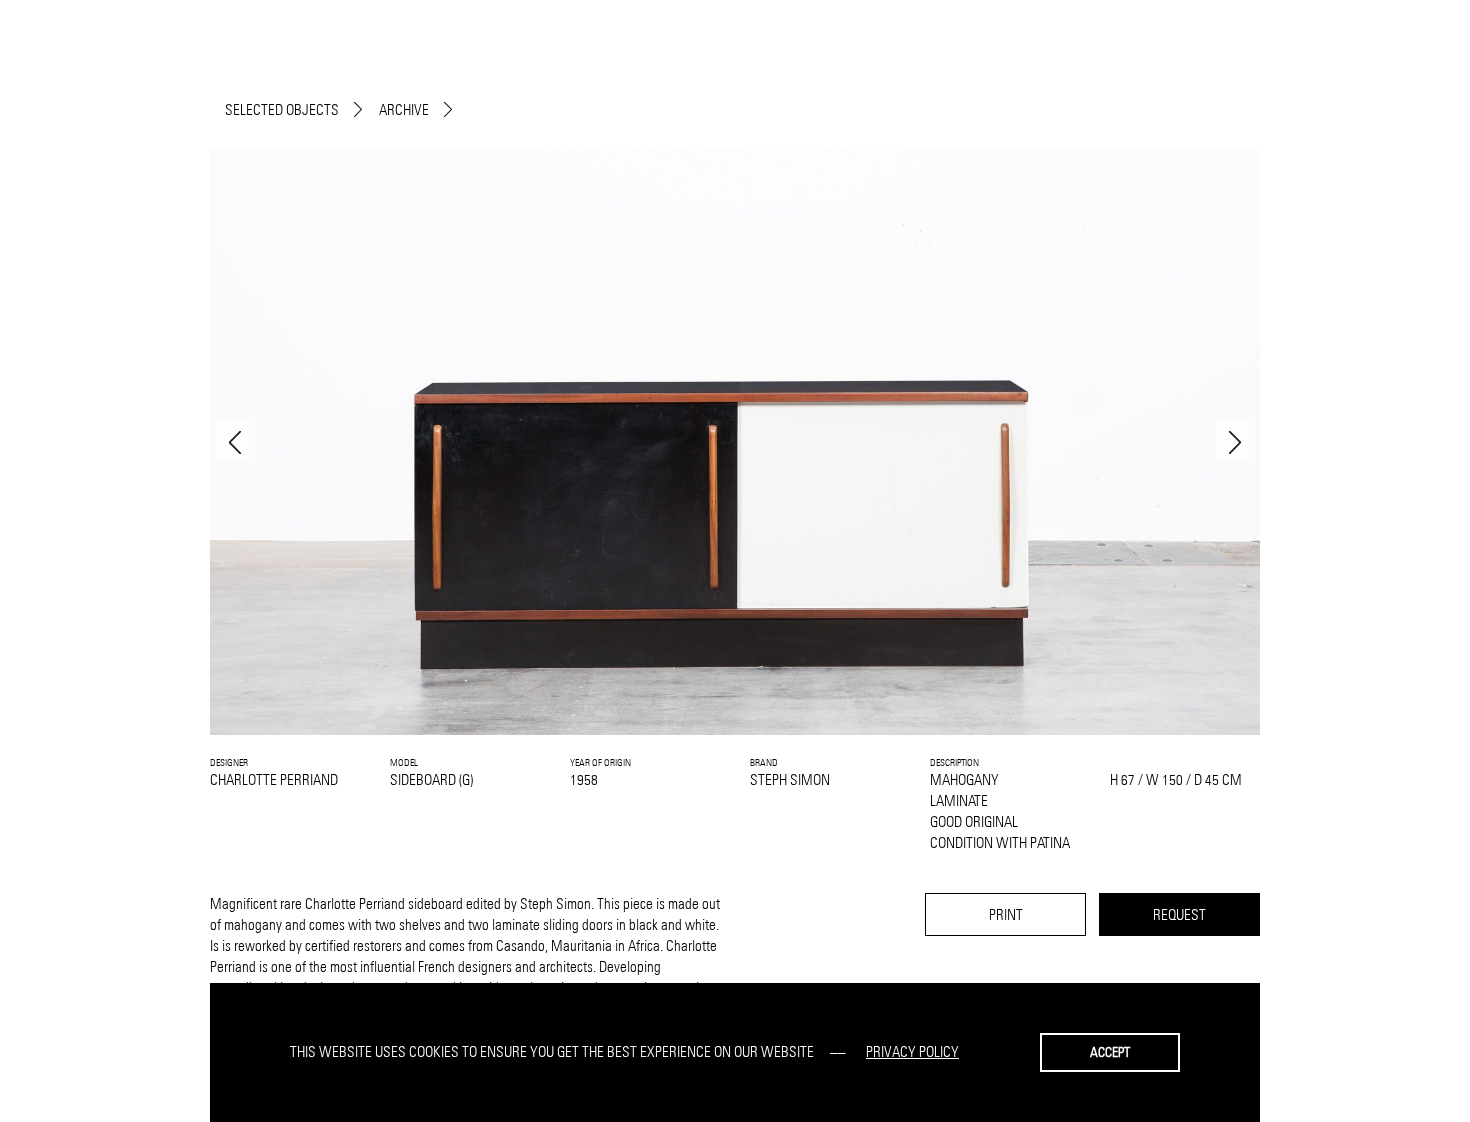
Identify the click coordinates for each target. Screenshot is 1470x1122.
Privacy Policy (912, 1051)
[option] (735, 442)
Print (1006, 914)
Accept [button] (1110, 1052)
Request (1179, 914)
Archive (404, 109)
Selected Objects (282, 109)
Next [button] (1235, 442)
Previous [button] (235, 442)
